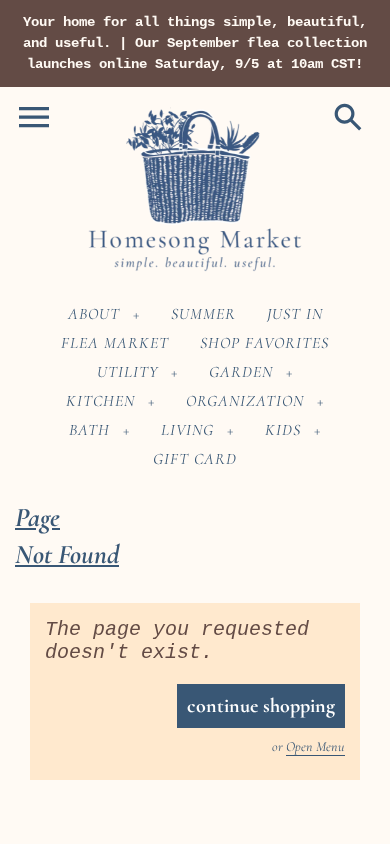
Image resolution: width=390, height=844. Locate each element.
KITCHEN (100, 401)
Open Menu (315, 746)
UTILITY (127, 372)
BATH (89, 430)
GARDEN (241, 372)
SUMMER (203, 314)
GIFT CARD (195, 459)
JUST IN (295, 314)
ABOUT (94, 314)
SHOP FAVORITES (264, 343)
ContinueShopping (261, 706)
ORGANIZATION (245, 401)
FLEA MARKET (115, 343)
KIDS (283, 430)
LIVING (187, 430)
